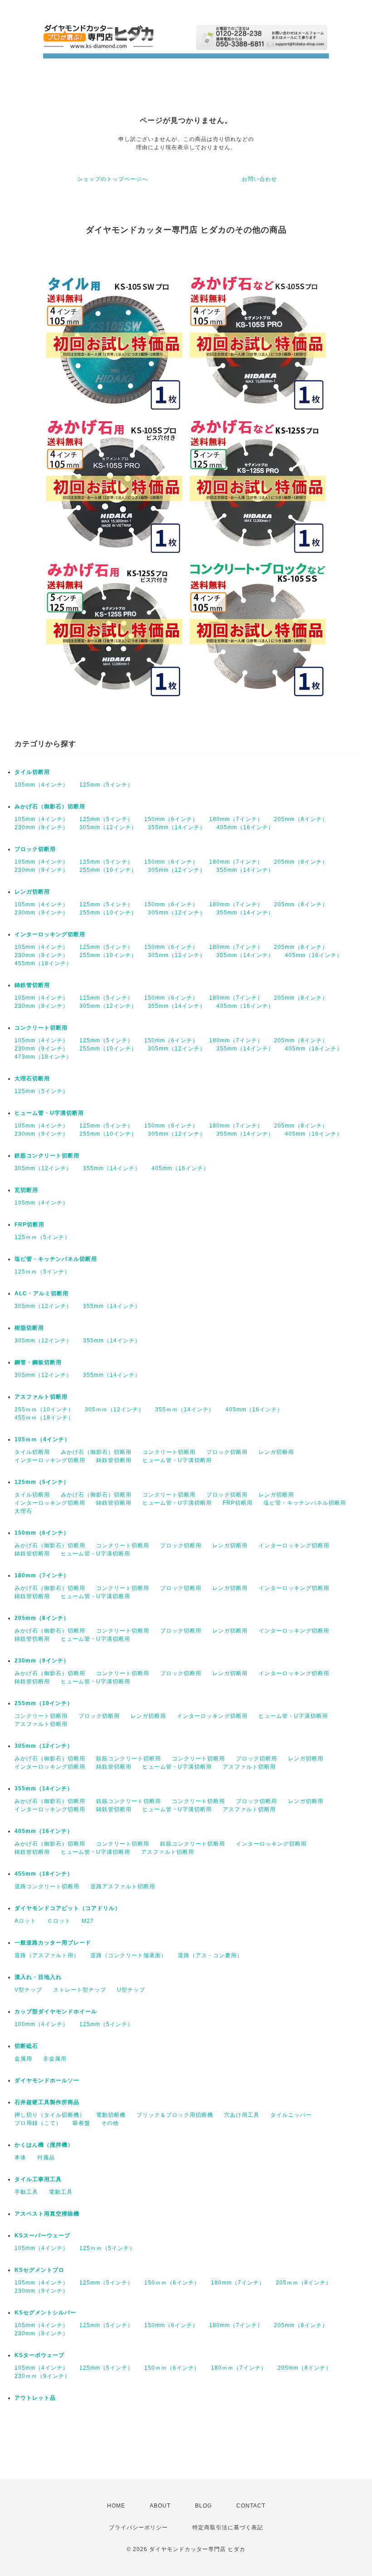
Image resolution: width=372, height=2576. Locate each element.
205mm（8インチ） (301, 819)
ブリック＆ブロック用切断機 (175, 2115)
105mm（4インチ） (42, 785)
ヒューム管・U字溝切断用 (49, 1113)
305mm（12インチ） (108, 827)
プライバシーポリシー (138, 2527)
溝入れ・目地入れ (38, 1977)
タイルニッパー (291, 2115)
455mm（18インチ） (43, 963)
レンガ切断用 (32, 892)
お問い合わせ (259, 179)
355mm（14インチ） (177, 827)
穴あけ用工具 (242, 2115)
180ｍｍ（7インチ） (239, 2368)
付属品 (46, 2158)
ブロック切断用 (35, 849)
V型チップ (28, 1990)
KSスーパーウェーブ (42, 2236)
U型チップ (131, 1990)
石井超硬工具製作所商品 (47, 2102)
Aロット (25, 1921)
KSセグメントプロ (39, 2270)
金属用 (23, 2059)
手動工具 (26, 2192)
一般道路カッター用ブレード (53, 1943)
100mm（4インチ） (42, 2024)
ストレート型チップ (80, 1990)
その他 (110, 2123)
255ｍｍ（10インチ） (44, 1410)
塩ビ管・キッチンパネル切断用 (56, 1259)
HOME (116, 2506)
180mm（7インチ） (236, 819)
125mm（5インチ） (106, 785)
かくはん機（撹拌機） (44, 2145)
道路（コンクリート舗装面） (129, 1955)
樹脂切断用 (29, 1328)
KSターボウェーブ (39, 2355)
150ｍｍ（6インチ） (172, 2283)
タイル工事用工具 (38, 2179)
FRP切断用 (29, 1225)
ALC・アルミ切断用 (42, 1293)
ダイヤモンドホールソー (47, 2080)
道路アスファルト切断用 (123, 1886)
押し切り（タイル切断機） (50, 2115)
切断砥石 (26, 2046)
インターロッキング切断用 (50, 934)
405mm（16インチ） (245, 827)
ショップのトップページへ (113, 179)
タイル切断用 (32, 772)
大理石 (23, 1511)
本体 (20, 2158)
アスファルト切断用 (41, 1397)
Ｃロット (59, 1921)
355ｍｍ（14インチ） (185, 1410)
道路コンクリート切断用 (47, 1886)
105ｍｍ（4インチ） (42, 1439)
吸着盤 (81, 2123)
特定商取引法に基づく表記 (228, 2527)
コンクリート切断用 (41, 1028)
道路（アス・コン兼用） (210, 1955)
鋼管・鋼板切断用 (38, 1362)
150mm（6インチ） (171, 819)
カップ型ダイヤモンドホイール (56, 2012)
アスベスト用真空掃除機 (47, 2214)
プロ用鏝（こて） (38, 2123)
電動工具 (61, 2192)
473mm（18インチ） (43, 1057)
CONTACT (251, 2506)
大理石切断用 (32, 1079)
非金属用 (55, 2059)
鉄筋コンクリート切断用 (47, 1156)
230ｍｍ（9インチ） (42, 2376)
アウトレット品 (35, 2398)
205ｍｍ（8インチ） (304, 2283)
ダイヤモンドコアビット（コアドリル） (68, 1908)
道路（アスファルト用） (47, 1955)
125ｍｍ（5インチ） (42, 1237)
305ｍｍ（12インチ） (115, 1410)
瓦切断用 (26, 1190)
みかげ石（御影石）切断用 (50, 807)
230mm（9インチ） (42, 827)
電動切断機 (111, 2115)
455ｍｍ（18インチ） (44, 1418)
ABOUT (160, 2506)
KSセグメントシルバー (45, 2313)
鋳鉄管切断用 (32, 985)
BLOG (203, 2506)
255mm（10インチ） (108, 870)
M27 (88, 1921)
